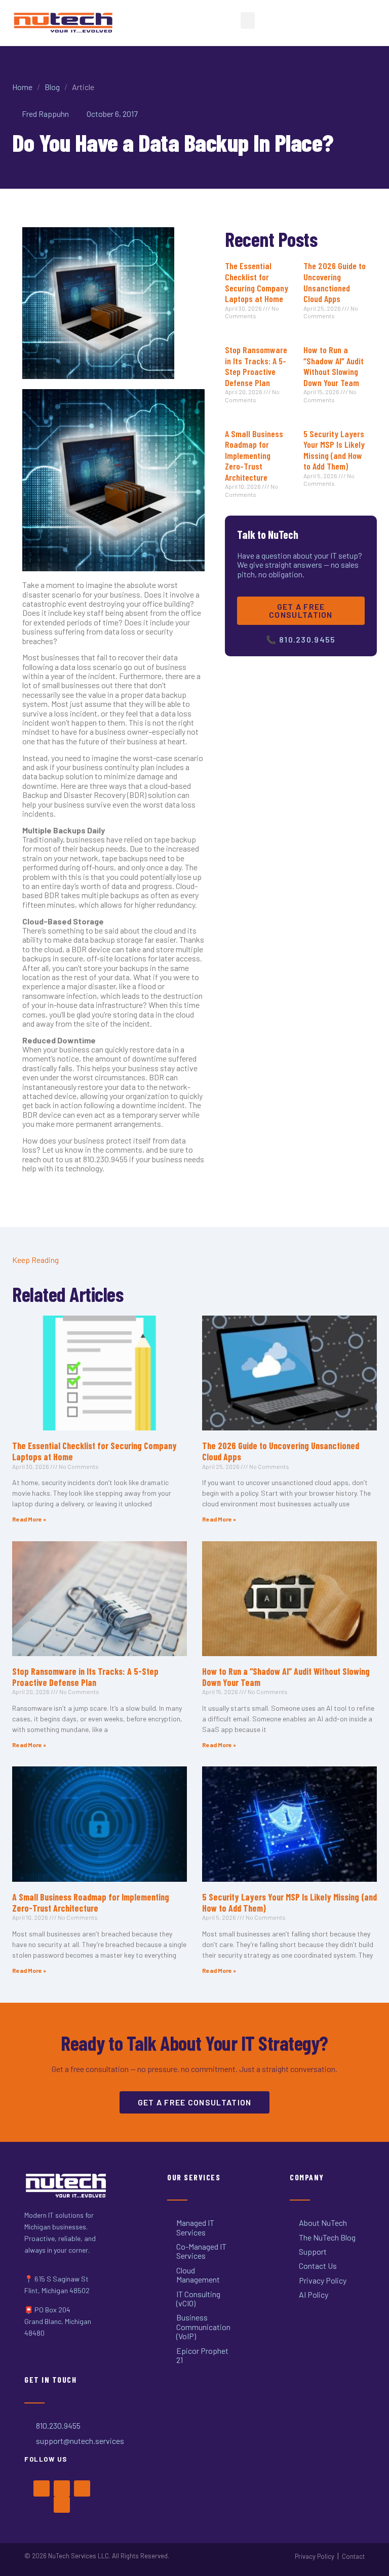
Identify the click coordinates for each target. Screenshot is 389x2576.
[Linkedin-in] (62, 2505)
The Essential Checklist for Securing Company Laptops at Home (257, 282)
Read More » (29, 1519)
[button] (248, 20)
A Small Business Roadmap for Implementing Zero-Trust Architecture (254, 455)
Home (22, 87)
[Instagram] (82, 2488)
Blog (52, 87)
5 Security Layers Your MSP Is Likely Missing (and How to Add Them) (334, 450)
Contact (353, 2556)
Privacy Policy (315, 2556)
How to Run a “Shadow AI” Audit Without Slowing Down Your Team (334, 366)
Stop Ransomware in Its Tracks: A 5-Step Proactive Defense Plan (256, 366)
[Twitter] (62, 2488)
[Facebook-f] (42, 2488)
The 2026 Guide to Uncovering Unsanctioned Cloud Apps (335, 282)
